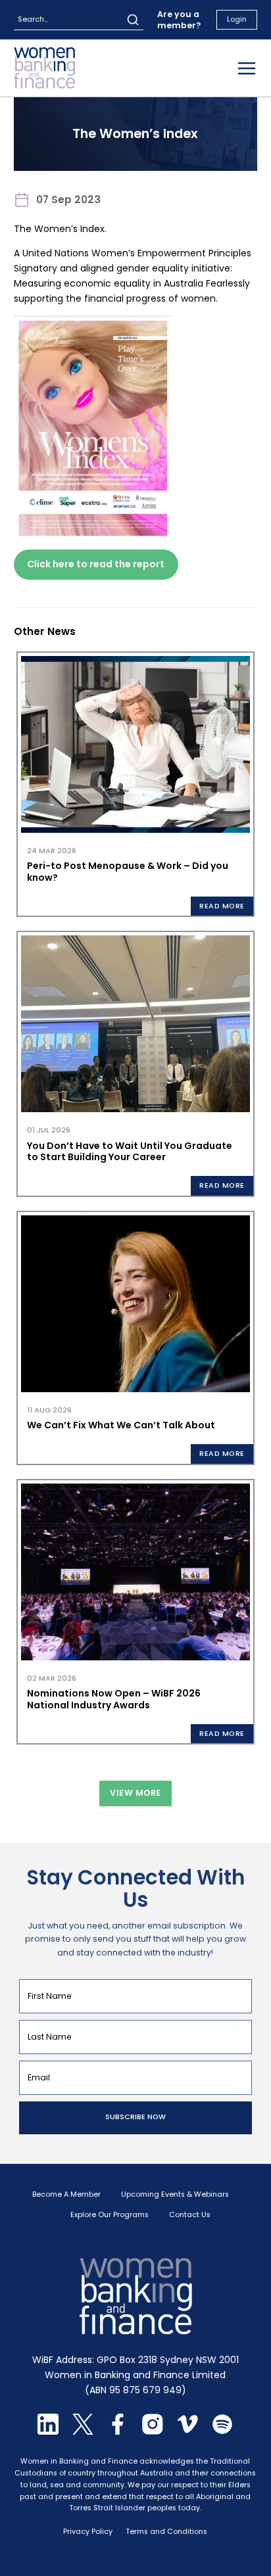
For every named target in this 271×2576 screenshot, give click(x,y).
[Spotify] (222, 2431)
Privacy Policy (88, 2532)
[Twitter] (83, 2431)
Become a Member (66, 2195)
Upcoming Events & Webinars (175, 2195)
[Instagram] (153, 2431)
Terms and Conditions (166, 2532)
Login (237, 19)
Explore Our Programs (110, 2215)
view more (135, 1793)
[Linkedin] (48, 2431)
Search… (33, 19)
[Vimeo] (187, 2431)
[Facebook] (118, 2431)
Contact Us (190, 2215)
